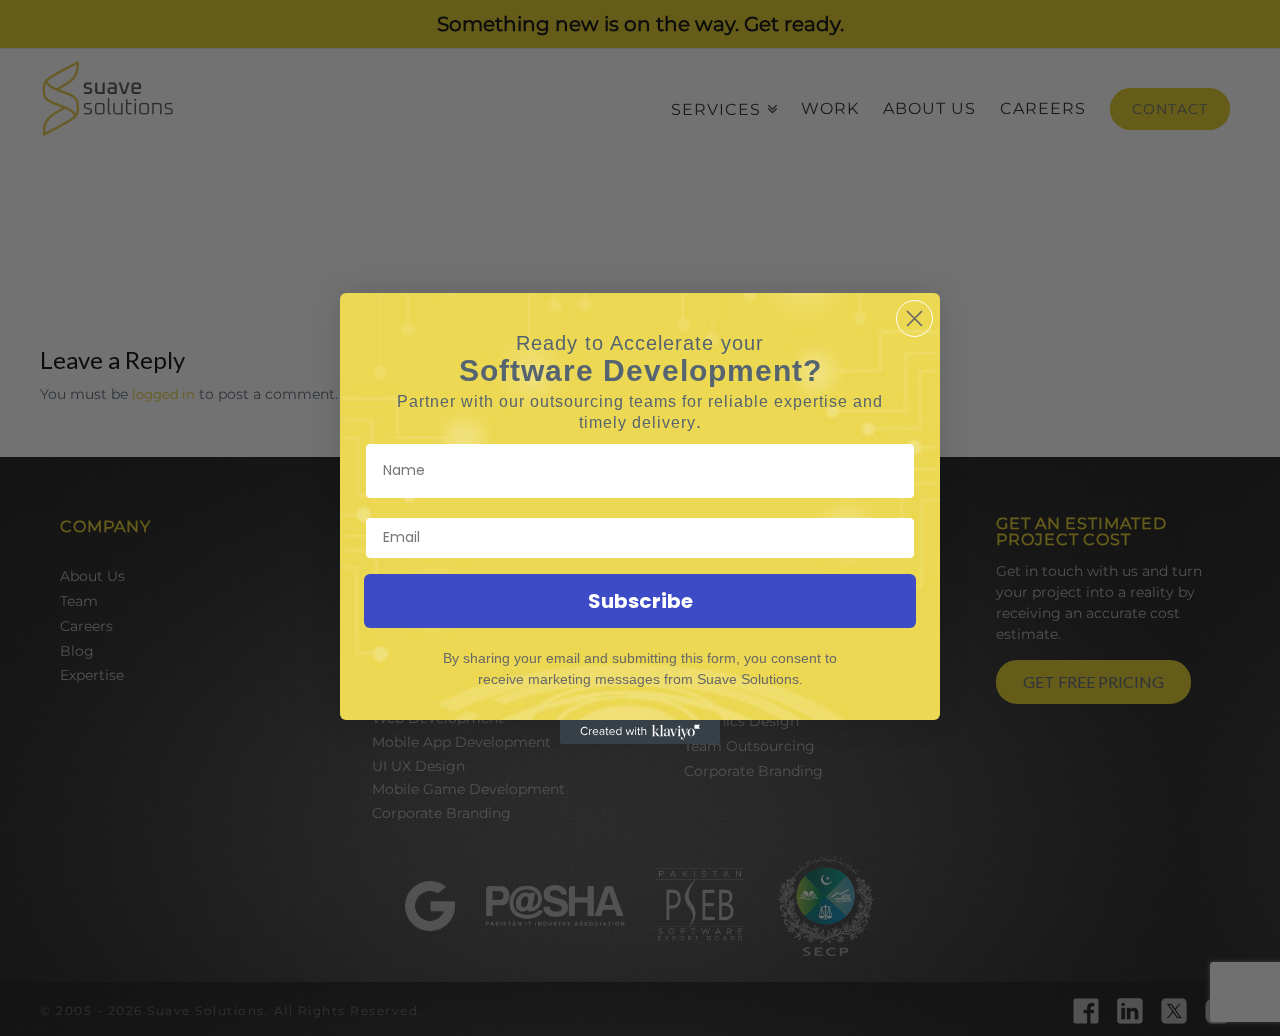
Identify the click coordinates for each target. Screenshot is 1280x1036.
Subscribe (640, 601)
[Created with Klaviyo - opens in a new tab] (640, 732)
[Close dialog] (914, 318)
